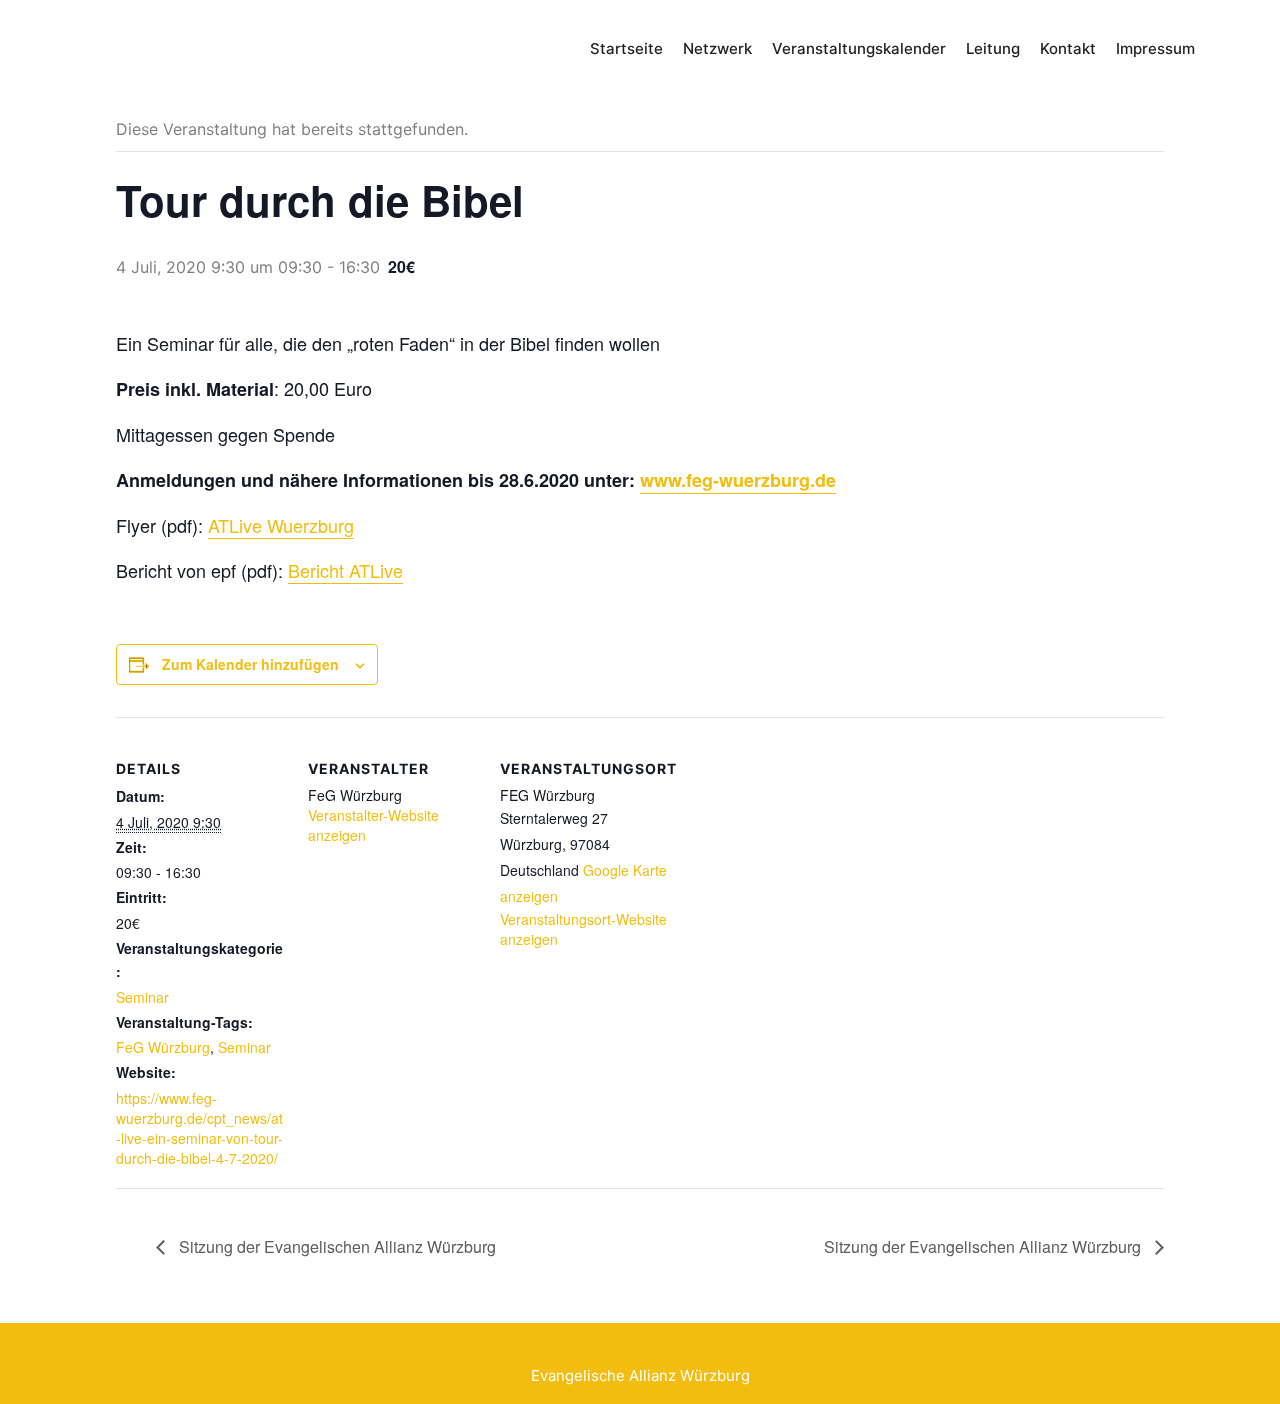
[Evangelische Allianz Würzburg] (179, 50)
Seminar (142, 997)
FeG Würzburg (163, 1047)
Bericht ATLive (345, 570)
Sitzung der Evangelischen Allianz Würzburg (335, 1246)
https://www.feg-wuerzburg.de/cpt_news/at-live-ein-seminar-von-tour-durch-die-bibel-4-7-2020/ (199, 1128)
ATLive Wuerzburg (281, 525)
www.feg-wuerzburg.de (738, 480)
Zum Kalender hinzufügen (250, 664)
